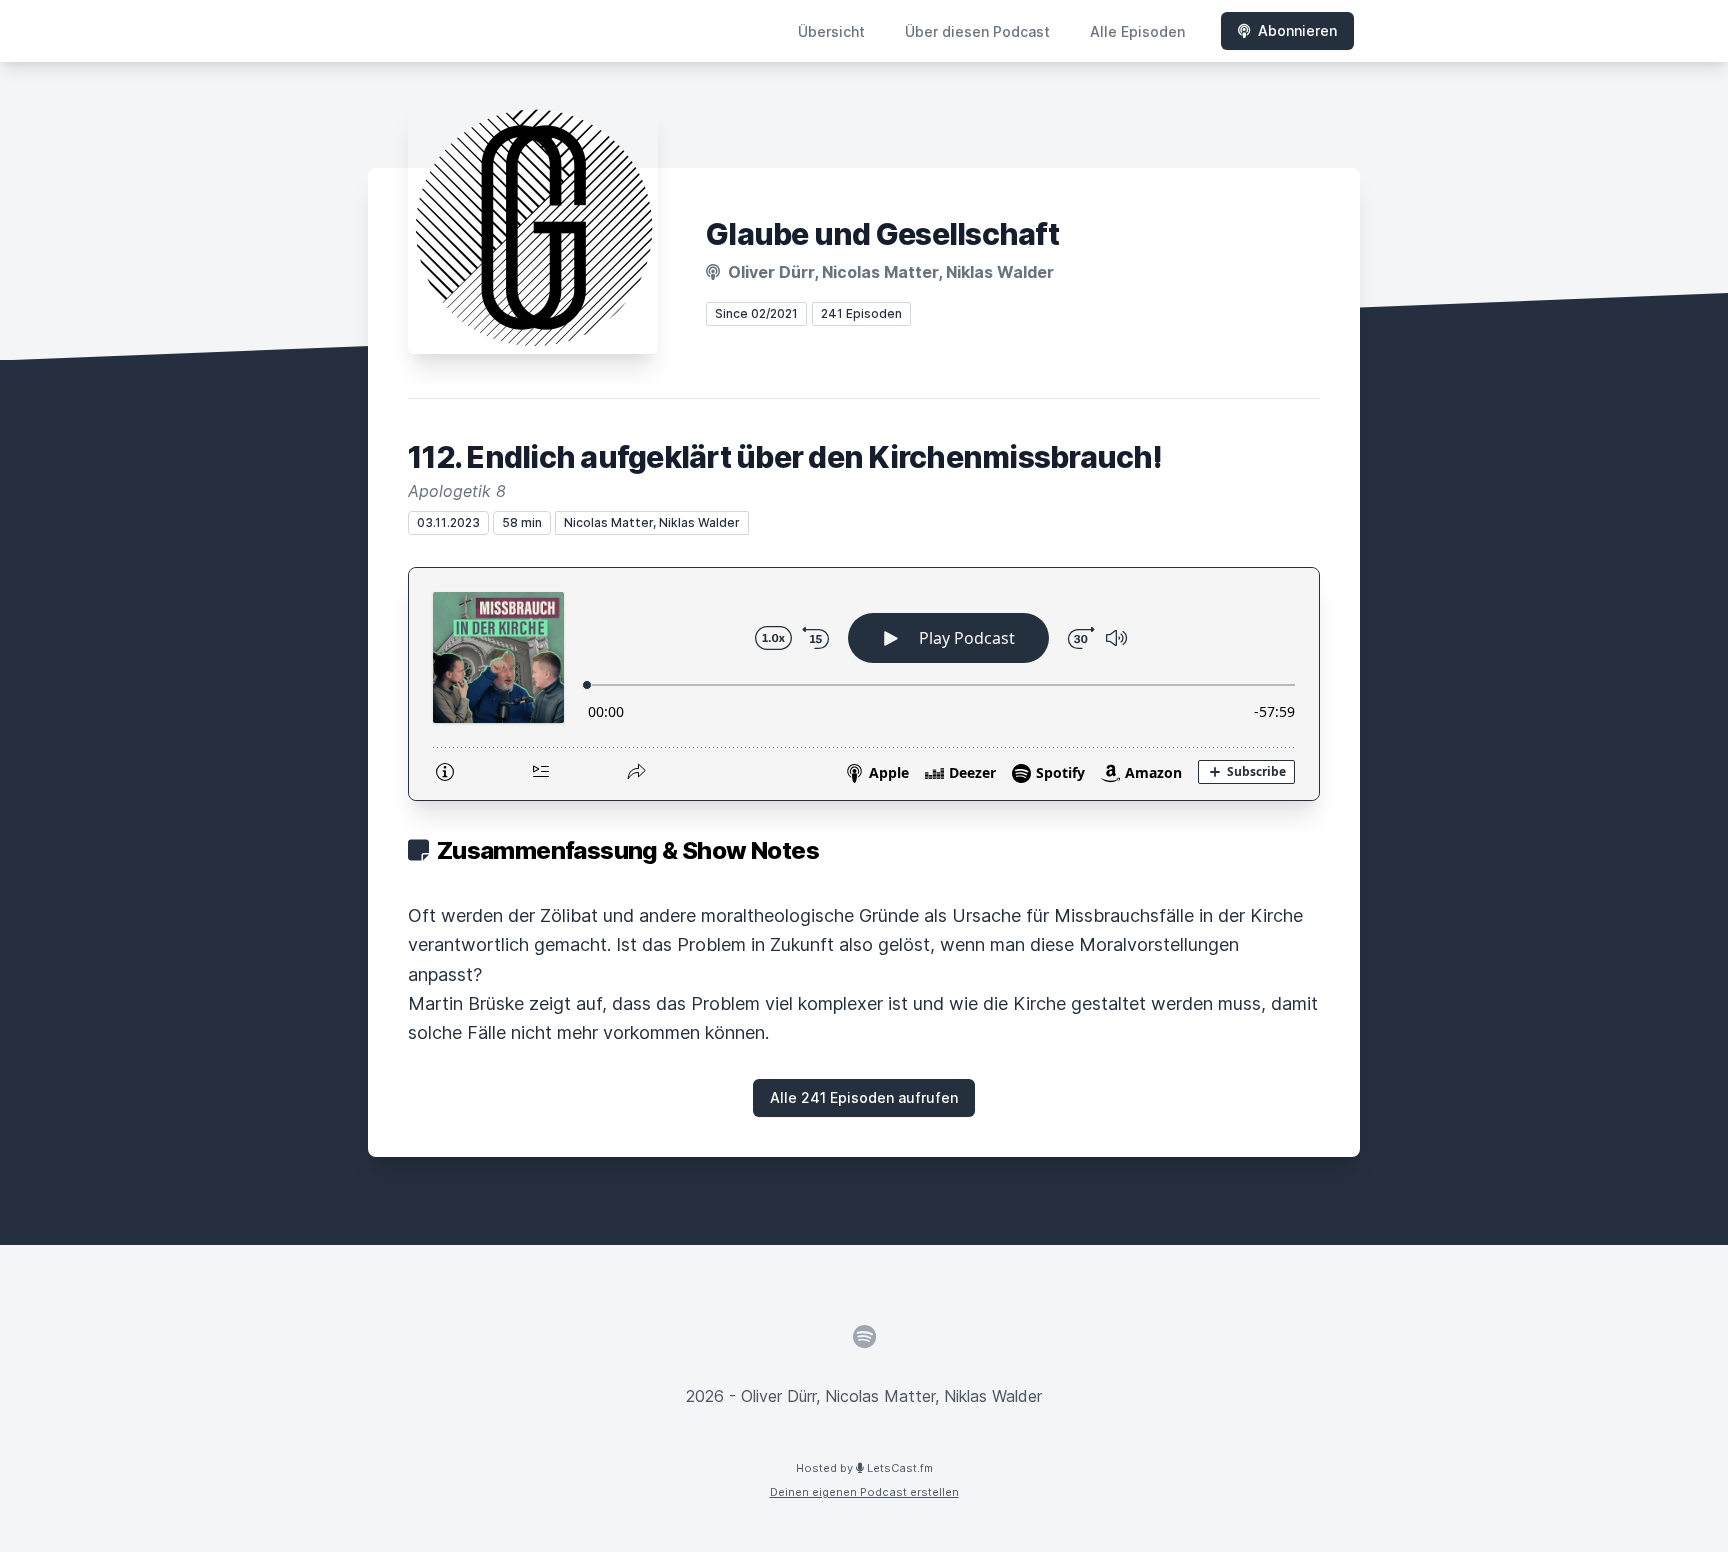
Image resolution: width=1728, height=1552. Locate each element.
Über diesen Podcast (977, 31)
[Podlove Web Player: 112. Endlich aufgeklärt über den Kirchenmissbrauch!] (864, 684)
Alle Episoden (1137, 31)
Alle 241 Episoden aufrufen (864, 1097)
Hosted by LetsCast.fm (864, 1468)
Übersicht (831, 31)
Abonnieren (1297, 30)
